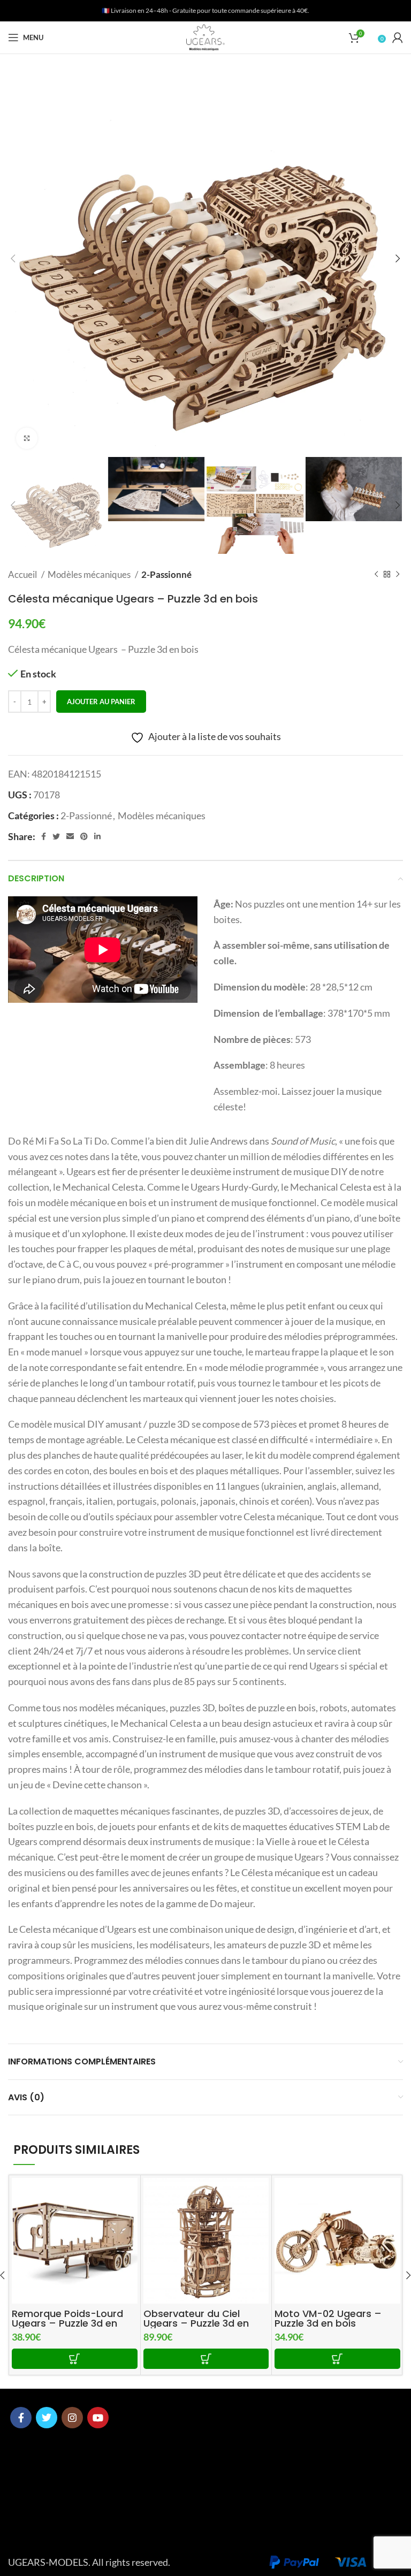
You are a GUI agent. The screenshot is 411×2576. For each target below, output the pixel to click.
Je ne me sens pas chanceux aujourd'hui (326, 2559)
